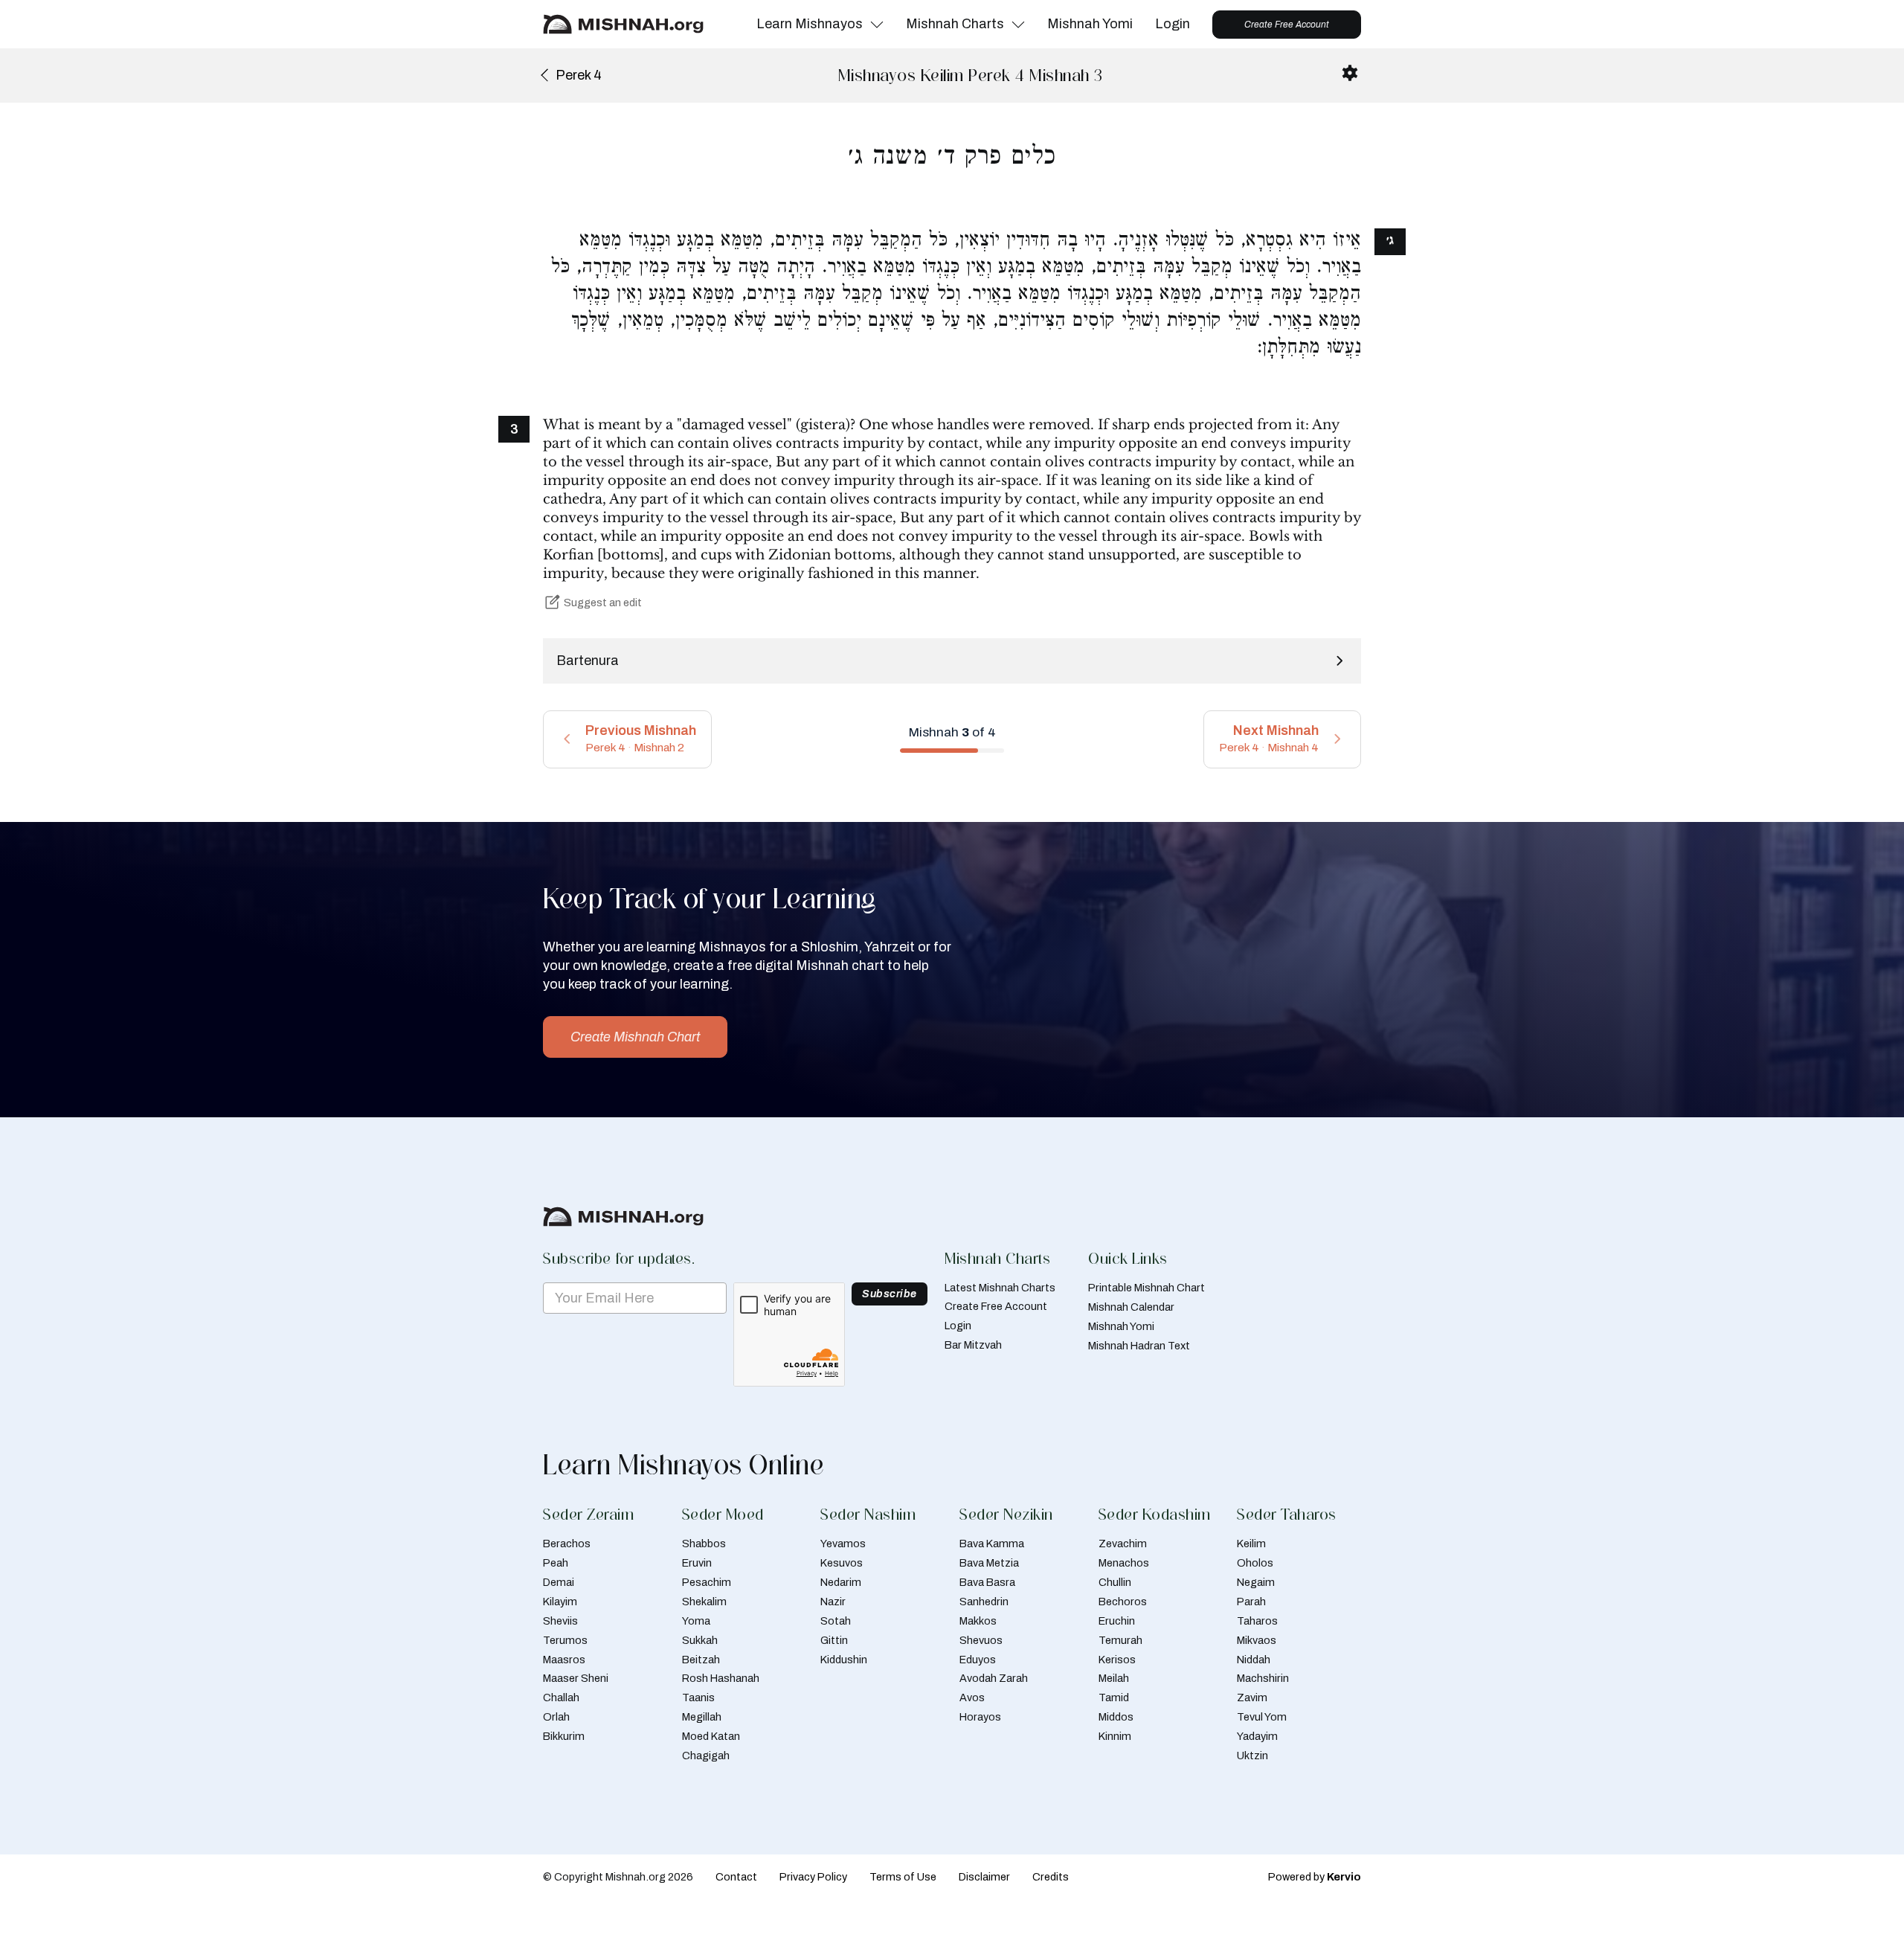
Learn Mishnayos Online (684, 1465)
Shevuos (981, 1640)
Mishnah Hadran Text (1139, 1346)
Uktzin (1252, 1756)
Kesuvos (842, 1563)
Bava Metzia (989, 1563)
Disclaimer (984, 1877)
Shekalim (704, 1602)
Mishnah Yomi (1090, 24)
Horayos (980, 1717)
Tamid (1114, 1697)
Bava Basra (987, 1582)
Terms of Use (903, 1877)
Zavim (1252, 1697)
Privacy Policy (813, 1877)
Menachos (1124, 1563)
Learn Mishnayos (810, 24)
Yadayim (1257, 1736)
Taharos (1257, 1621)
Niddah (1254, 1660)
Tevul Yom (1262, 1717)
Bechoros (1123, 1602)
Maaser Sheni (576, 1678)
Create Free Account (1287, 25)
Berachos (567, 1544)
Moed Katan (711, 1736)
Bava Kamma (992, 1544)
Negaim (1256, 1582)
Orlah (556, 1717)
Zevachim (1123, 1544)
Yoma (696, 1621)
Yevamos (843, 1544)
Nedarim (841, 1582)
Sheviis (560, 1621)
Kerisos (1117, 1660)
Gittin (834, 1640)
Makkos (978, 1621)
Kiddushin (844, 1660)
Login (1173, 24)
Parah (1251, 1602)
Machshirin (1263, 1678)
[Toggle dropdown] (877, 25)
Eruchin (1117, 1621)
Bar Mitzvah (973, 1345)
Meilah (1114, 1678)
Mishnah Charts (955, 24)
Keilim (1251, 1544)
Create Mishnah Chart (635, 1037)
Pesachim (707, 1582)
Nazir (833, 1602)
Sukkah (700, 1640)
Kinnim (1115, 1736)
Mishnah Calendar (1131, 1307)
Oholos (1255, 1563)
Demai (559, 1582)
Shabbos (704, 1544)
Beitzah (701, 1660)
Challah (561, 1697)
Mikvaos (1257, 1640)
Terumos (565, 1640)
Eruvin (697, 1563)
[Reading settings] (1350, 73)
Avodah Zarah (994, 1678)
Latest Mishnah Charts (1000, 1288)
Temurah (1120, 1640)
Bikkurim (564, 1736)
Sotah (836, 1621)
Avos (972, 1697)
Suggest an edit (603, 603)
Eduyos (978, 1660)
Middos (1116, 1717)
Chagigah (706, 1756)
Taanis (698, 1697)
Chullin (1115, 1582)
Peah (556, 1563)
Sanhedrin (984, 1602)
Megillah (702, 1717)
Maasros (564, 1660)
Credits (1051, 1877)
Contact (736, 1877)
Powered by (1315, 1877)
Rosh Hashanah (721, 1678)
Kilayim (560, 1602)
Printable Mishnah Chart (1146, 1288)
